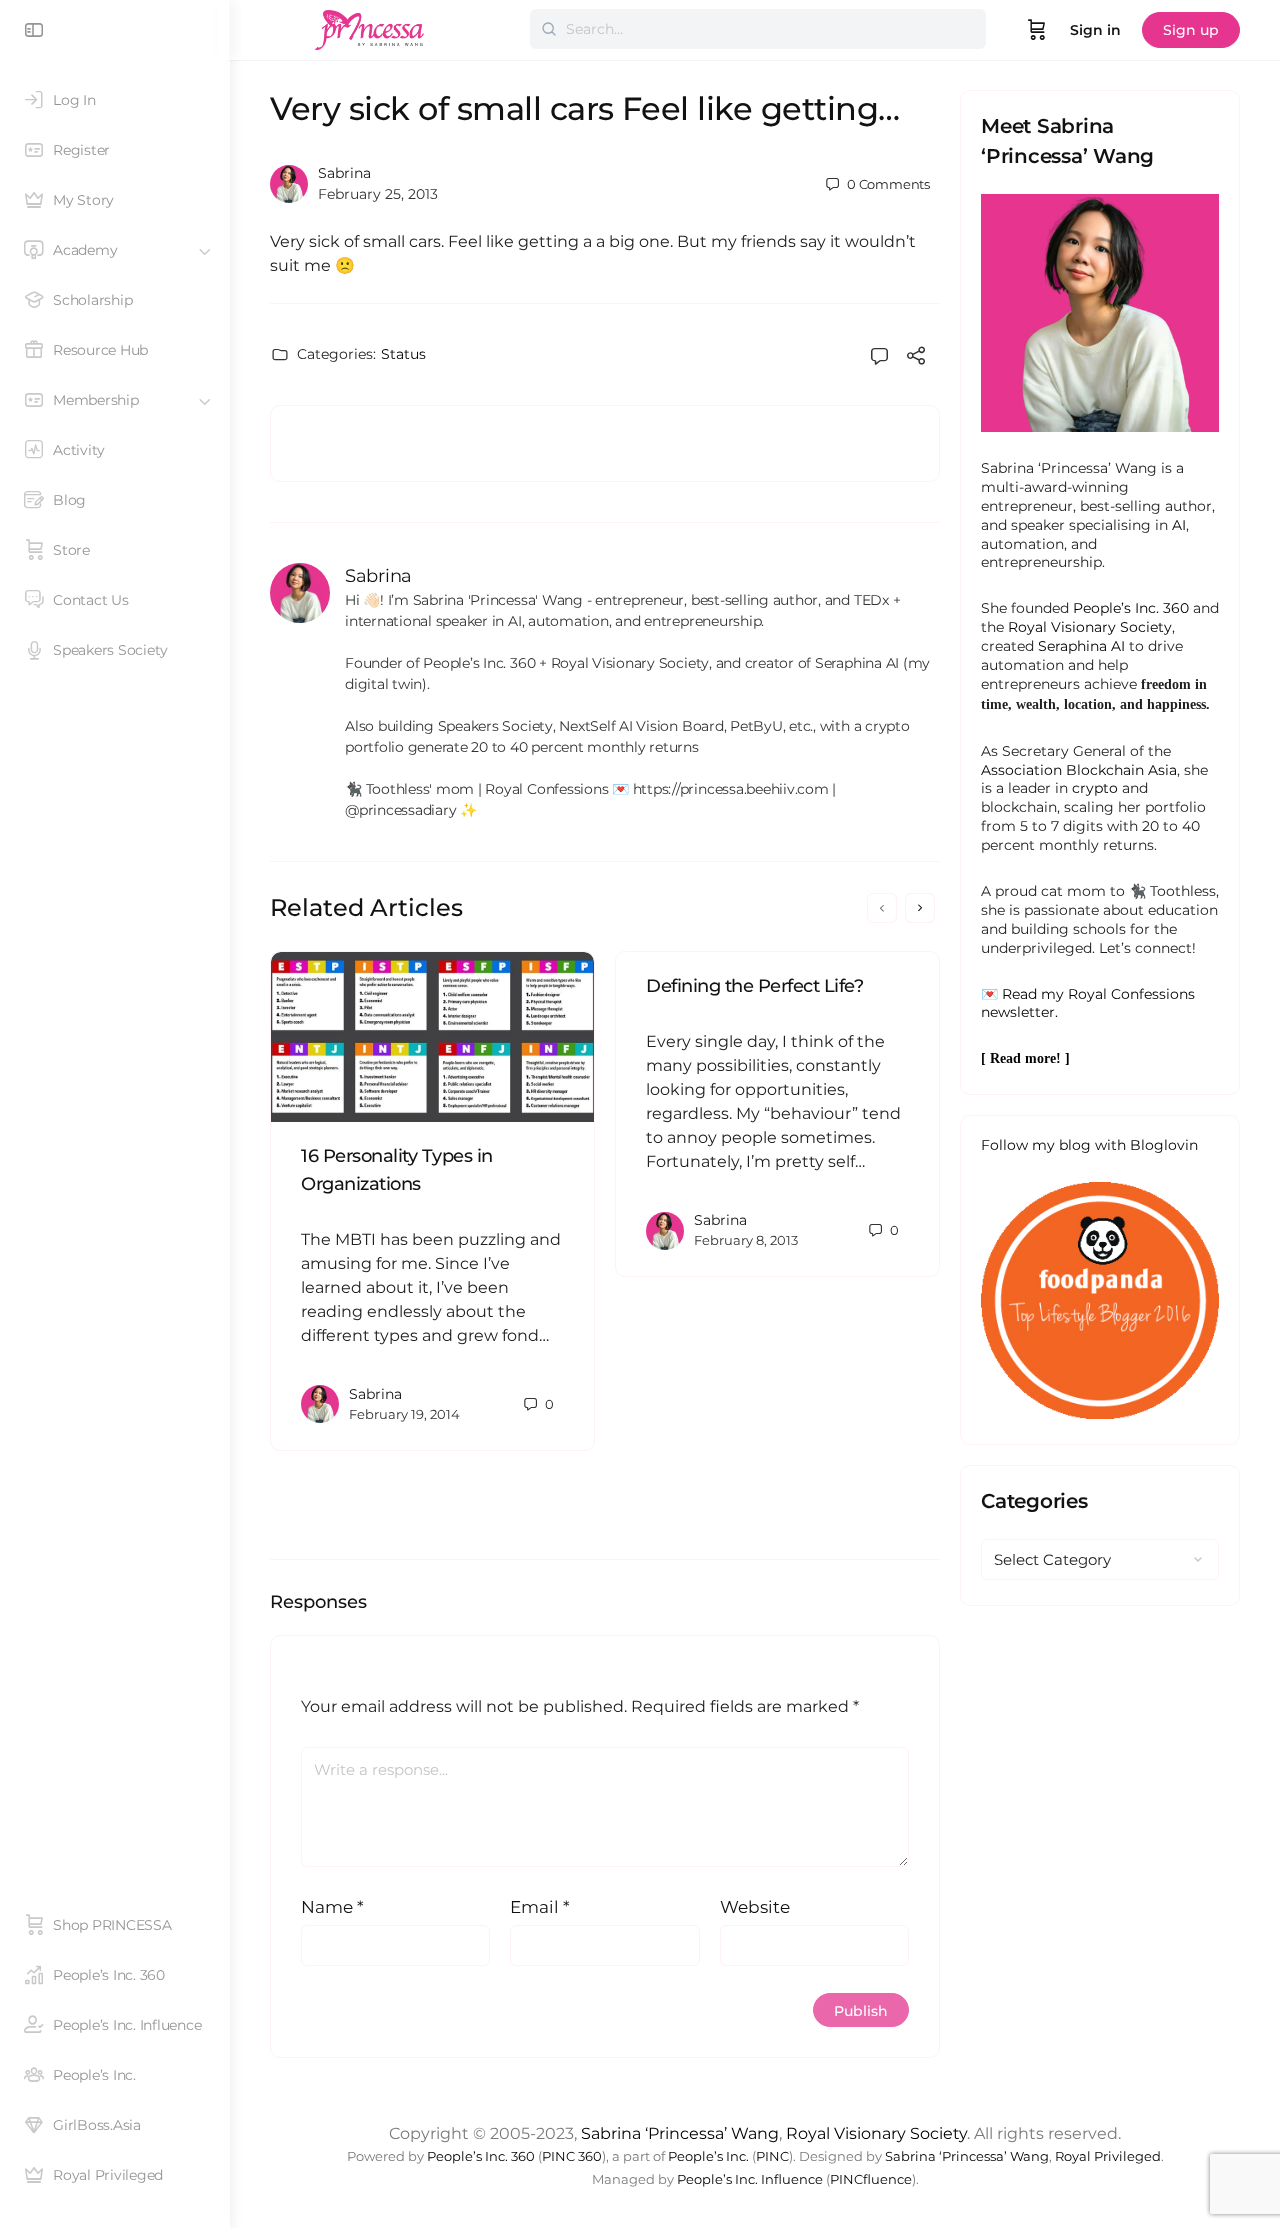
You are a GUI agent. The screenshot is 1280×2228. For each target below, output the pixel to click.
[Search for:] (758, 29)
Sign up (1191, 30)
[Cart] (1037, 30)
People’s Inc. (708, 2156)
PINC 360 (572, 2156)
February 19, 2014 (404, 1414)
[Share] (916, 358)
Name (332, 1907)
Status (403, 354)
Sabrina (344, 173)
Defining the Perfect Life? (755, 986)
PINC (772, 2156)
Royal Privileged (1108, 2156)
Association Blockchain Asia (1079, 770)
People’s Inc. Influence (750, 2179)
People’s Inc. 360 (1131, 608)
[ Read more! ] (1025, 1058)
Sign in (1095, 30)
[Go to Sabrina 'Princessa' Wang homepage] (370, 27)
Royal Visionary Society (1090, 627)
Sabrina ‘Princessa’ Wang (680, 2133)
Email (540, 1907)
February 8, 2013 (746, 1240)
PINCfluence (871, 2179)
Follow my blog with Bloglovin (1089, 1145)
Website (755, 1907)
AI (1179, 525)
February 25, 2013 (378, 194)
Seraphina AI (1081, 646)
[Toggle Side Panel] (34, 30)
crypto (1095, 788)
